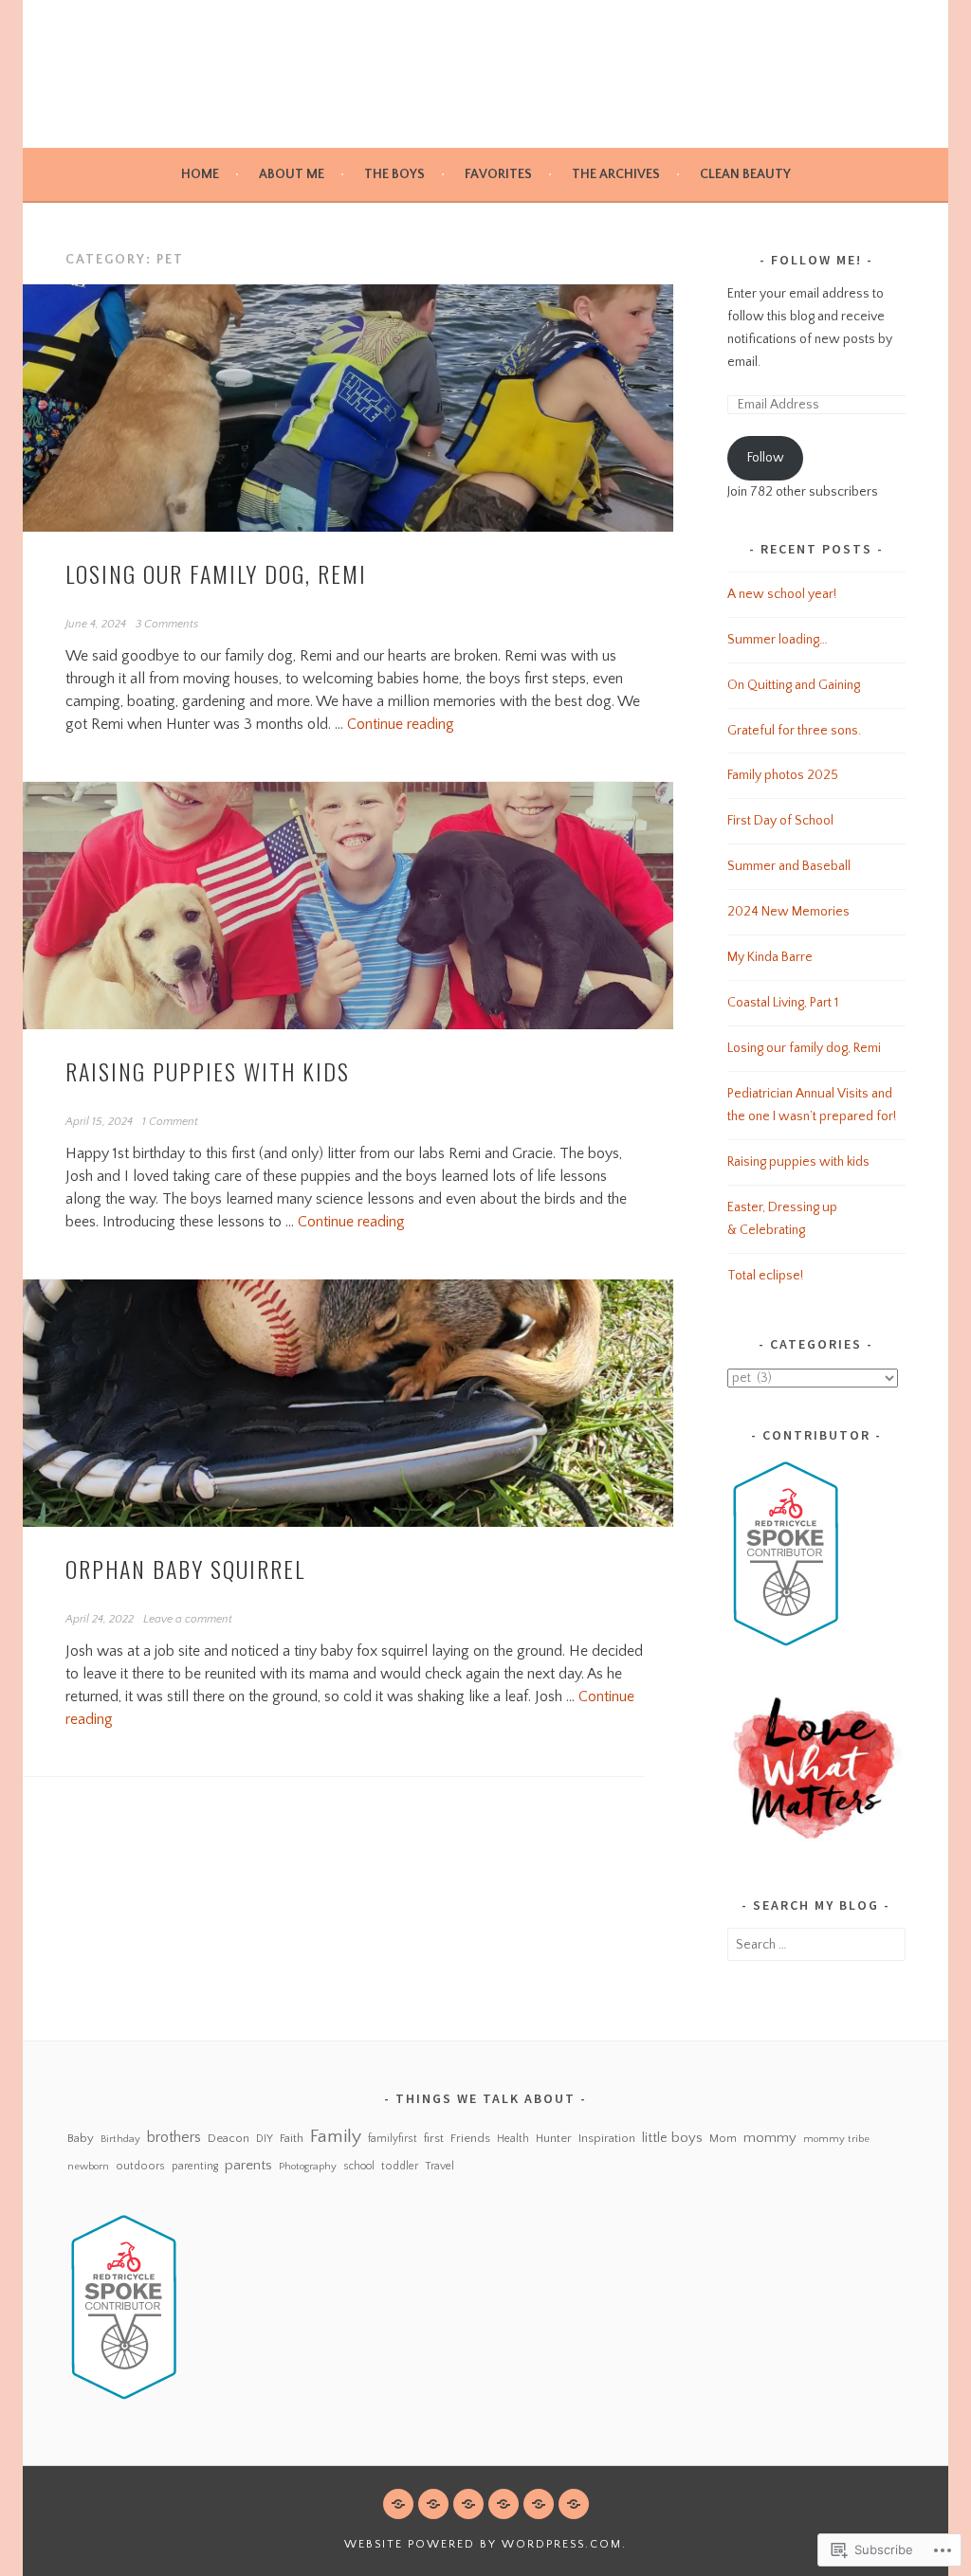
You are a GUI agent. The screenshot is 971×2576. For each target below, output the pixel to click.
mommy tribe (836, 2139)
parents (248, 2165)
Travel (440, 2166)
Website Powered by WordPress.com (483, 2544)
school (359, 2166)
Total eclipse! (765, 1276)
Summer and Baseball (789, 866)
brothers (174, 2137)
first (434, 2138)
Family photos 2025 (783, 775)
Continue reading (401, 724)
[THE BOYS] (468, 2504)
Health (513, 2139)
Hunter (554, 2138)
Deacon (229, 2138)
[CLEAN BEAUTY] (574, 2504)
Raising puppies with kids (208, 1071)
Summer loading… (778, 640)
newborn (88, 2166)
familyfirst (393, 2139)
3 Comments (167, 624)
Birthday (120, 2139)
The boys (394, 174)
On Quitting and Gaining (794, 685)
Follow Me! (816, 260)
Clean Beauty (745, 174)
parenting (195, 2166)
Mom (723, 2139)
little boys (672, 2138)
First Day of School (780, 821)
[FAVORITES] (504, 2504)
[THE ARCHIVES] (539, 2504)
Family (336, 2136)
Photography (308, 2166)
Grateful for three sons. (794, 731)
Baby (81, 2138)
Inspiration (607, 2138)
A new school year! (782, 594)
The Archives (616, 174)
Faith (292, 2138)
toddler (400, 2166)
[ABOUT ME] (433, 2504)
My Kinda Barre (770, 957)
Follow (766, 458)
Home (200, 174)
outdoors (140, 2166)
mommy (770, 2138)
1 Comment (170, 1122)
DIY (265, 2139)
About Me (292, 174)
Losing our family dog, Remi (216, 573)
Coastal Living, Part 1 (783, 1003)
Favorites (498, 174)
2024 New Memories (788, 912)
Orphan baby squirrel (185, 1569)
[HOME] (398, 2504)
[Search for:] (816, 1945)
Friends (470, 2138)
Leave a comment (188, 1619)
